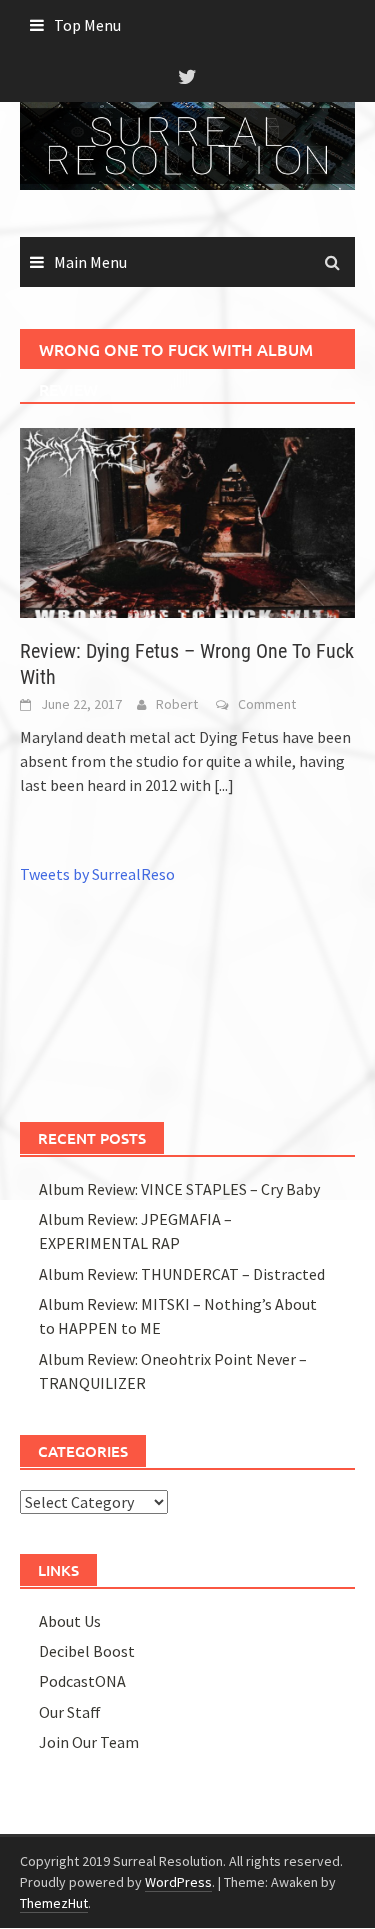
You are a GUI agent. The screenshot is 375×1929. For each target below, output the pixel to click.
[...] (224, 785)
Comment (267, 704)
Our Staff (70, 1712)
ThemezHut (54, 1903)
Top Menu (87, 25)
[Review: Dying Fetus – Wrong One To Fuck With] (187, 521)
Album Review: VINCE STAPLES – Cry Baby (179, 1189)
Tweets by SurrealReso (97, 874)
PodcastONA (82, 1681)
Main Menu (90, 262)
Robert (177, 704)
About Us (70, 1621)
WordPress (178, 1882)
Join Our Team (89, 1742)
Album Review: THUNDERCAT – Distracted (182, 1274)
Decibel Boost (87, 1651)
